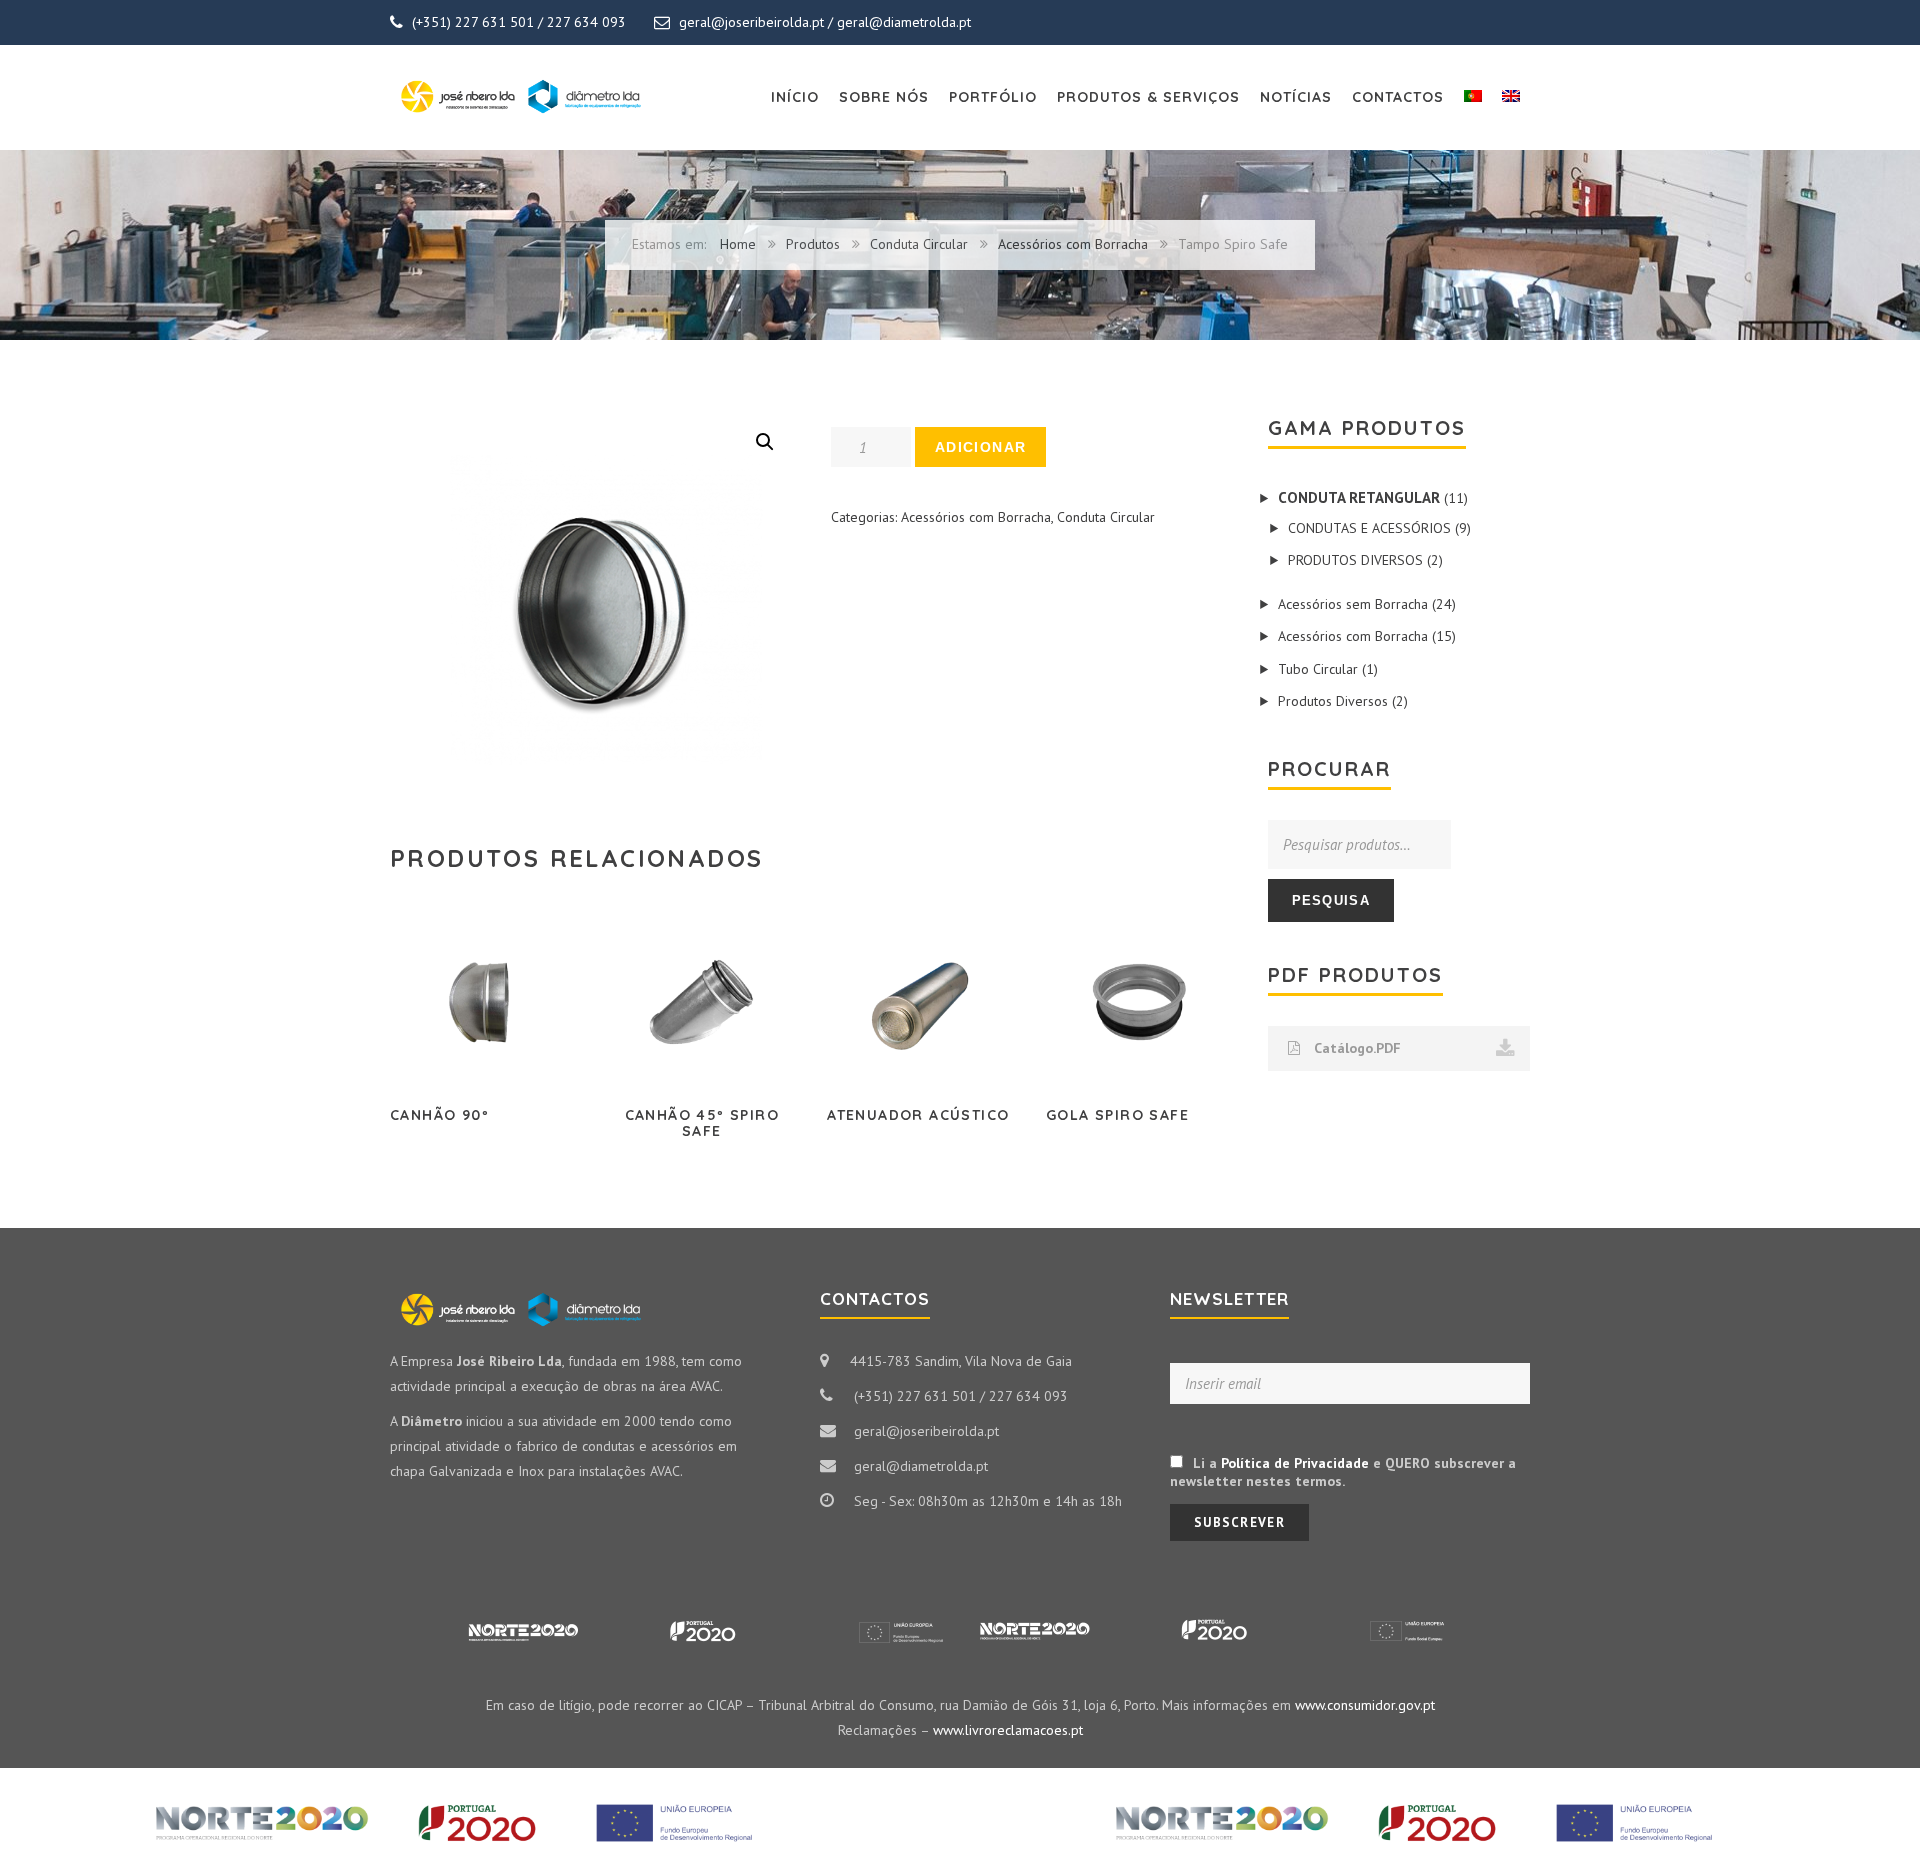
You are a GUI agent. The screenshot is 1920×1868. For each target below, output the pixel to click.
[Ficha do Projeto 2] (1440, 1790)
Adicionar (981, 447)
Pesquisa (1331, 900)
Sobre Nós (884, 97)
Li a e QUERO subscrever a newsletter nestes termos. (1343, 1472)
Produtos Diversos (1355, 560)
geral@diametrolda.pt (904, 22)
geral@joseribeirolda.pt (751, 22)
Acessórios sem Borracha (1353, 604)
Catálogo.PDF (1355, 1048)
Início (795, 97)
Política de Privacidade (1295, 1463)
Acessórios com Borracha (1073, 244)
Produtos (813, 244)
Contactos (1398, 97)
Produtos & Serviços (1148, 97)
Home (738, 244)
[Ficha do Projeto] (480, 1790)
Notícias (1296, 97)
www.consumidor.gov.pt (1365, 1705)
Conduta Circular (919, 244)
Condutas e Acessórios (1369, 528)
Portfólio (993, 97)
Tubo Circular (1318, 669)
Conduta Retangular (1359, 497)
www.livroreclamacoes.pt (1008, 1730)
